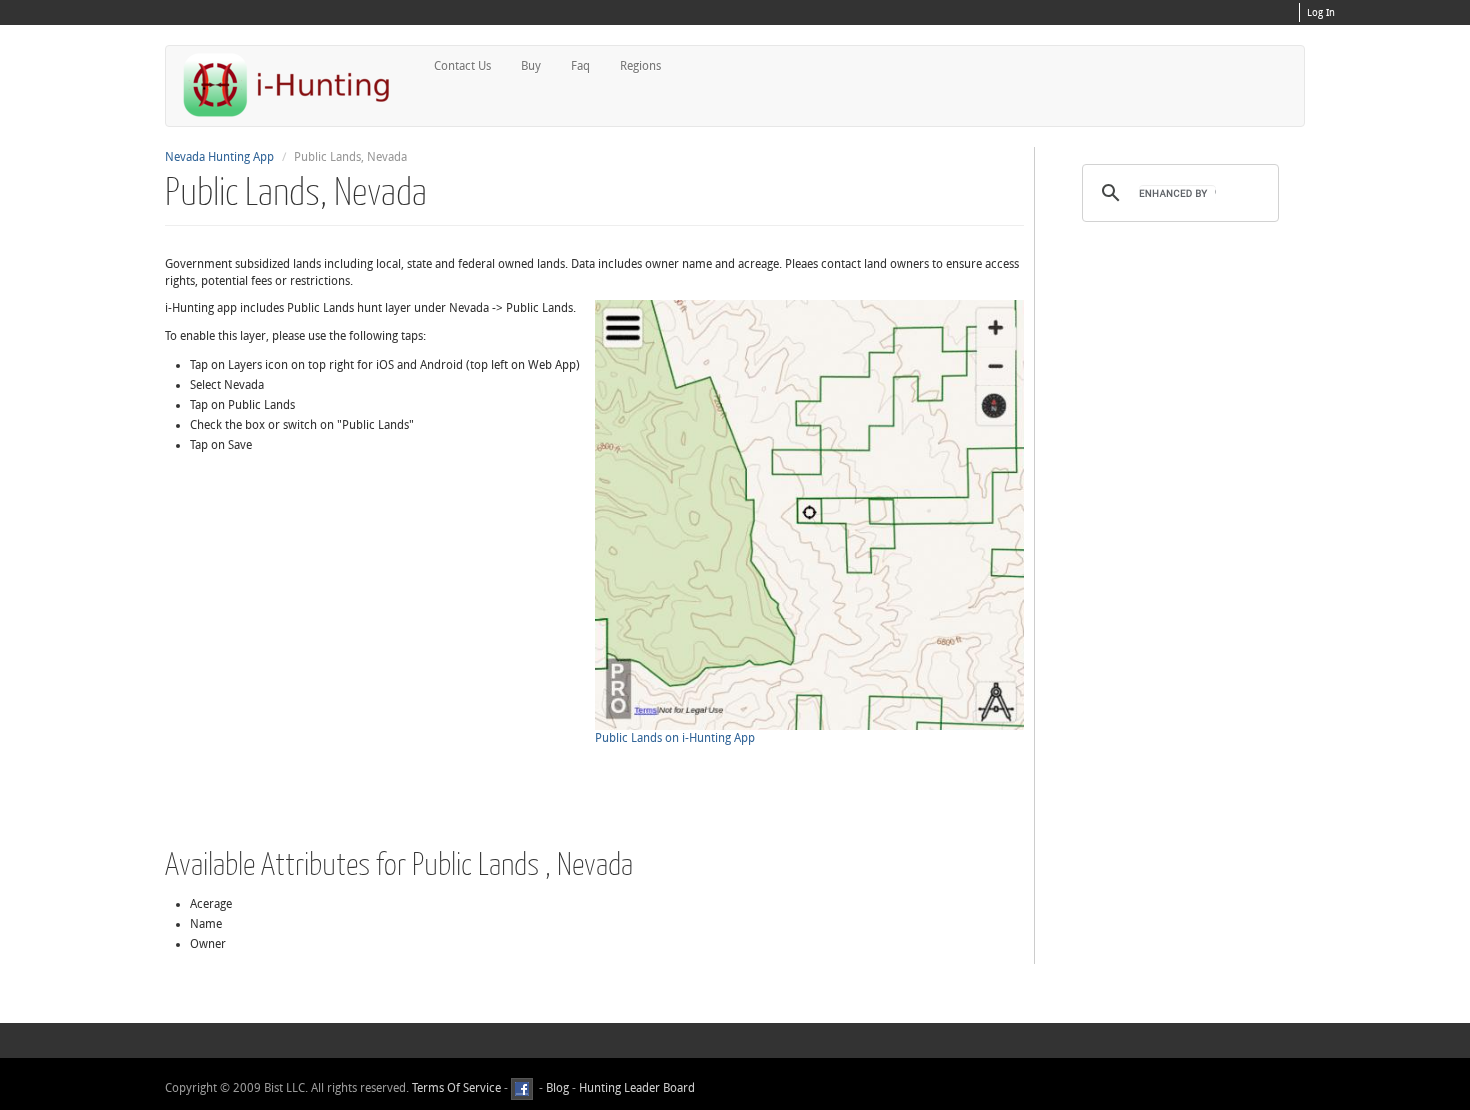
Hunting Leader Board (635, 1088)
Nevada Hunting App (219, 157)
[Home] (295, 84)
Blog (557, 1088)
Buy (531, 66)
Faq (580, 66)
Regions (640, 66)
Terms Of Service (456, 1088)
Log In (1321, 13)
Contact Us (462, 66)
